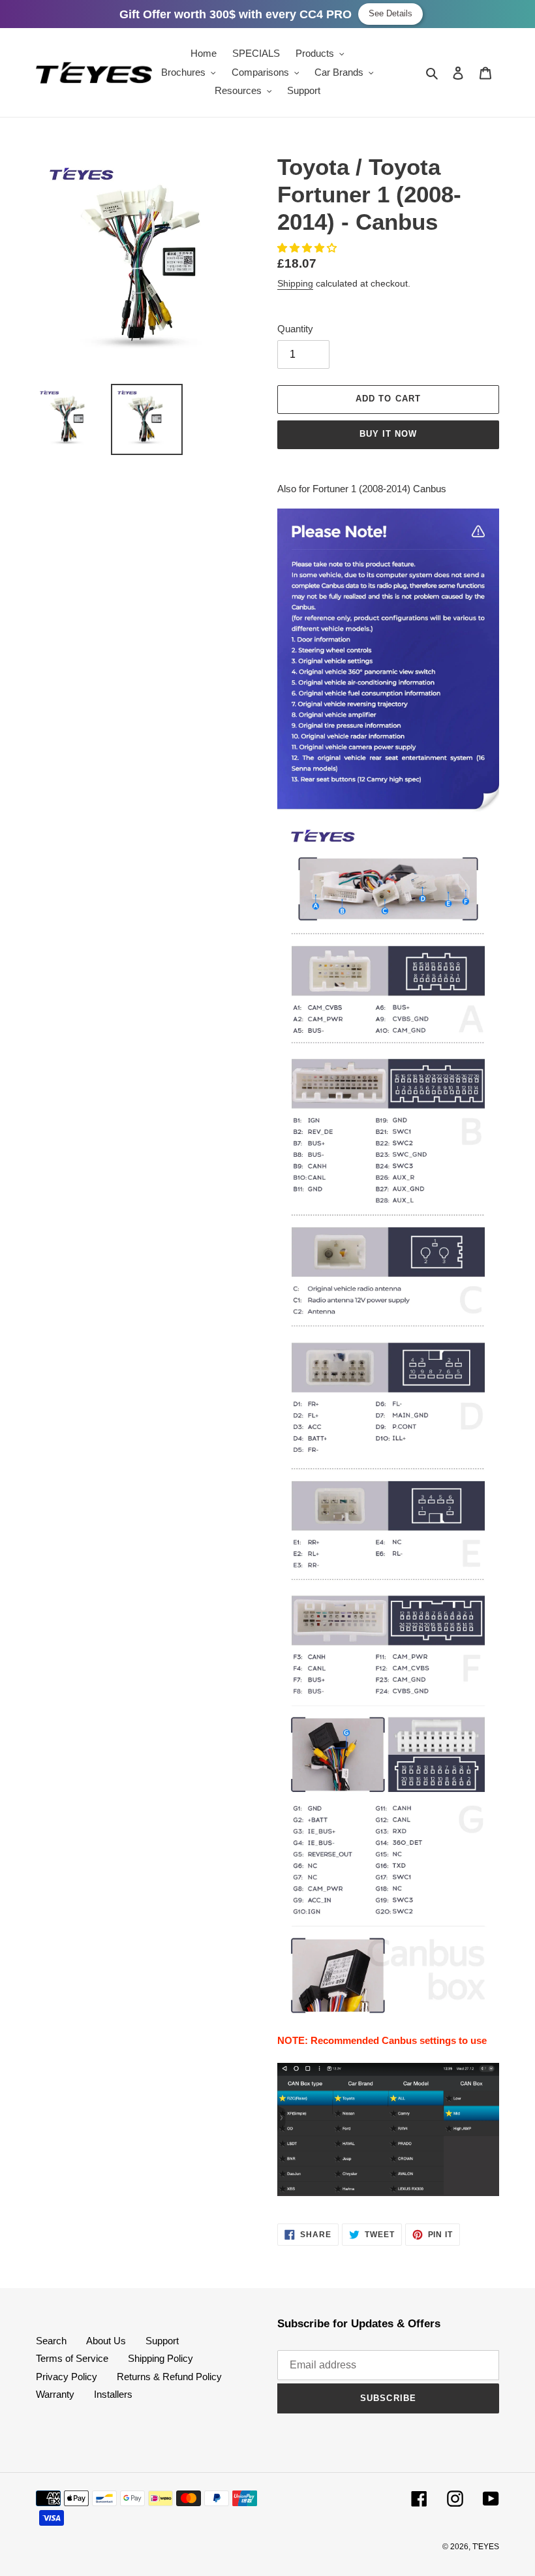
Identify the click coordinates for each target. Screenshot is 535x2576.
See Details (390, 13)
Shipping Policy (160, 2358)
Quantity (295, 329)
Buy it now (388, 434)
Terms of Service (72, 2358)
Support (162, 2341)
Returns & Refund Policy (169, 2377)
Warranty (55, 2394)
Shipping (295, 283)
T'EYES (486, 2547)
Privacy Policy (67, 2377)
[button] (308, 248)
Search (51, 2341)
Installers (113, 2394)
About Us (106, 2341)
